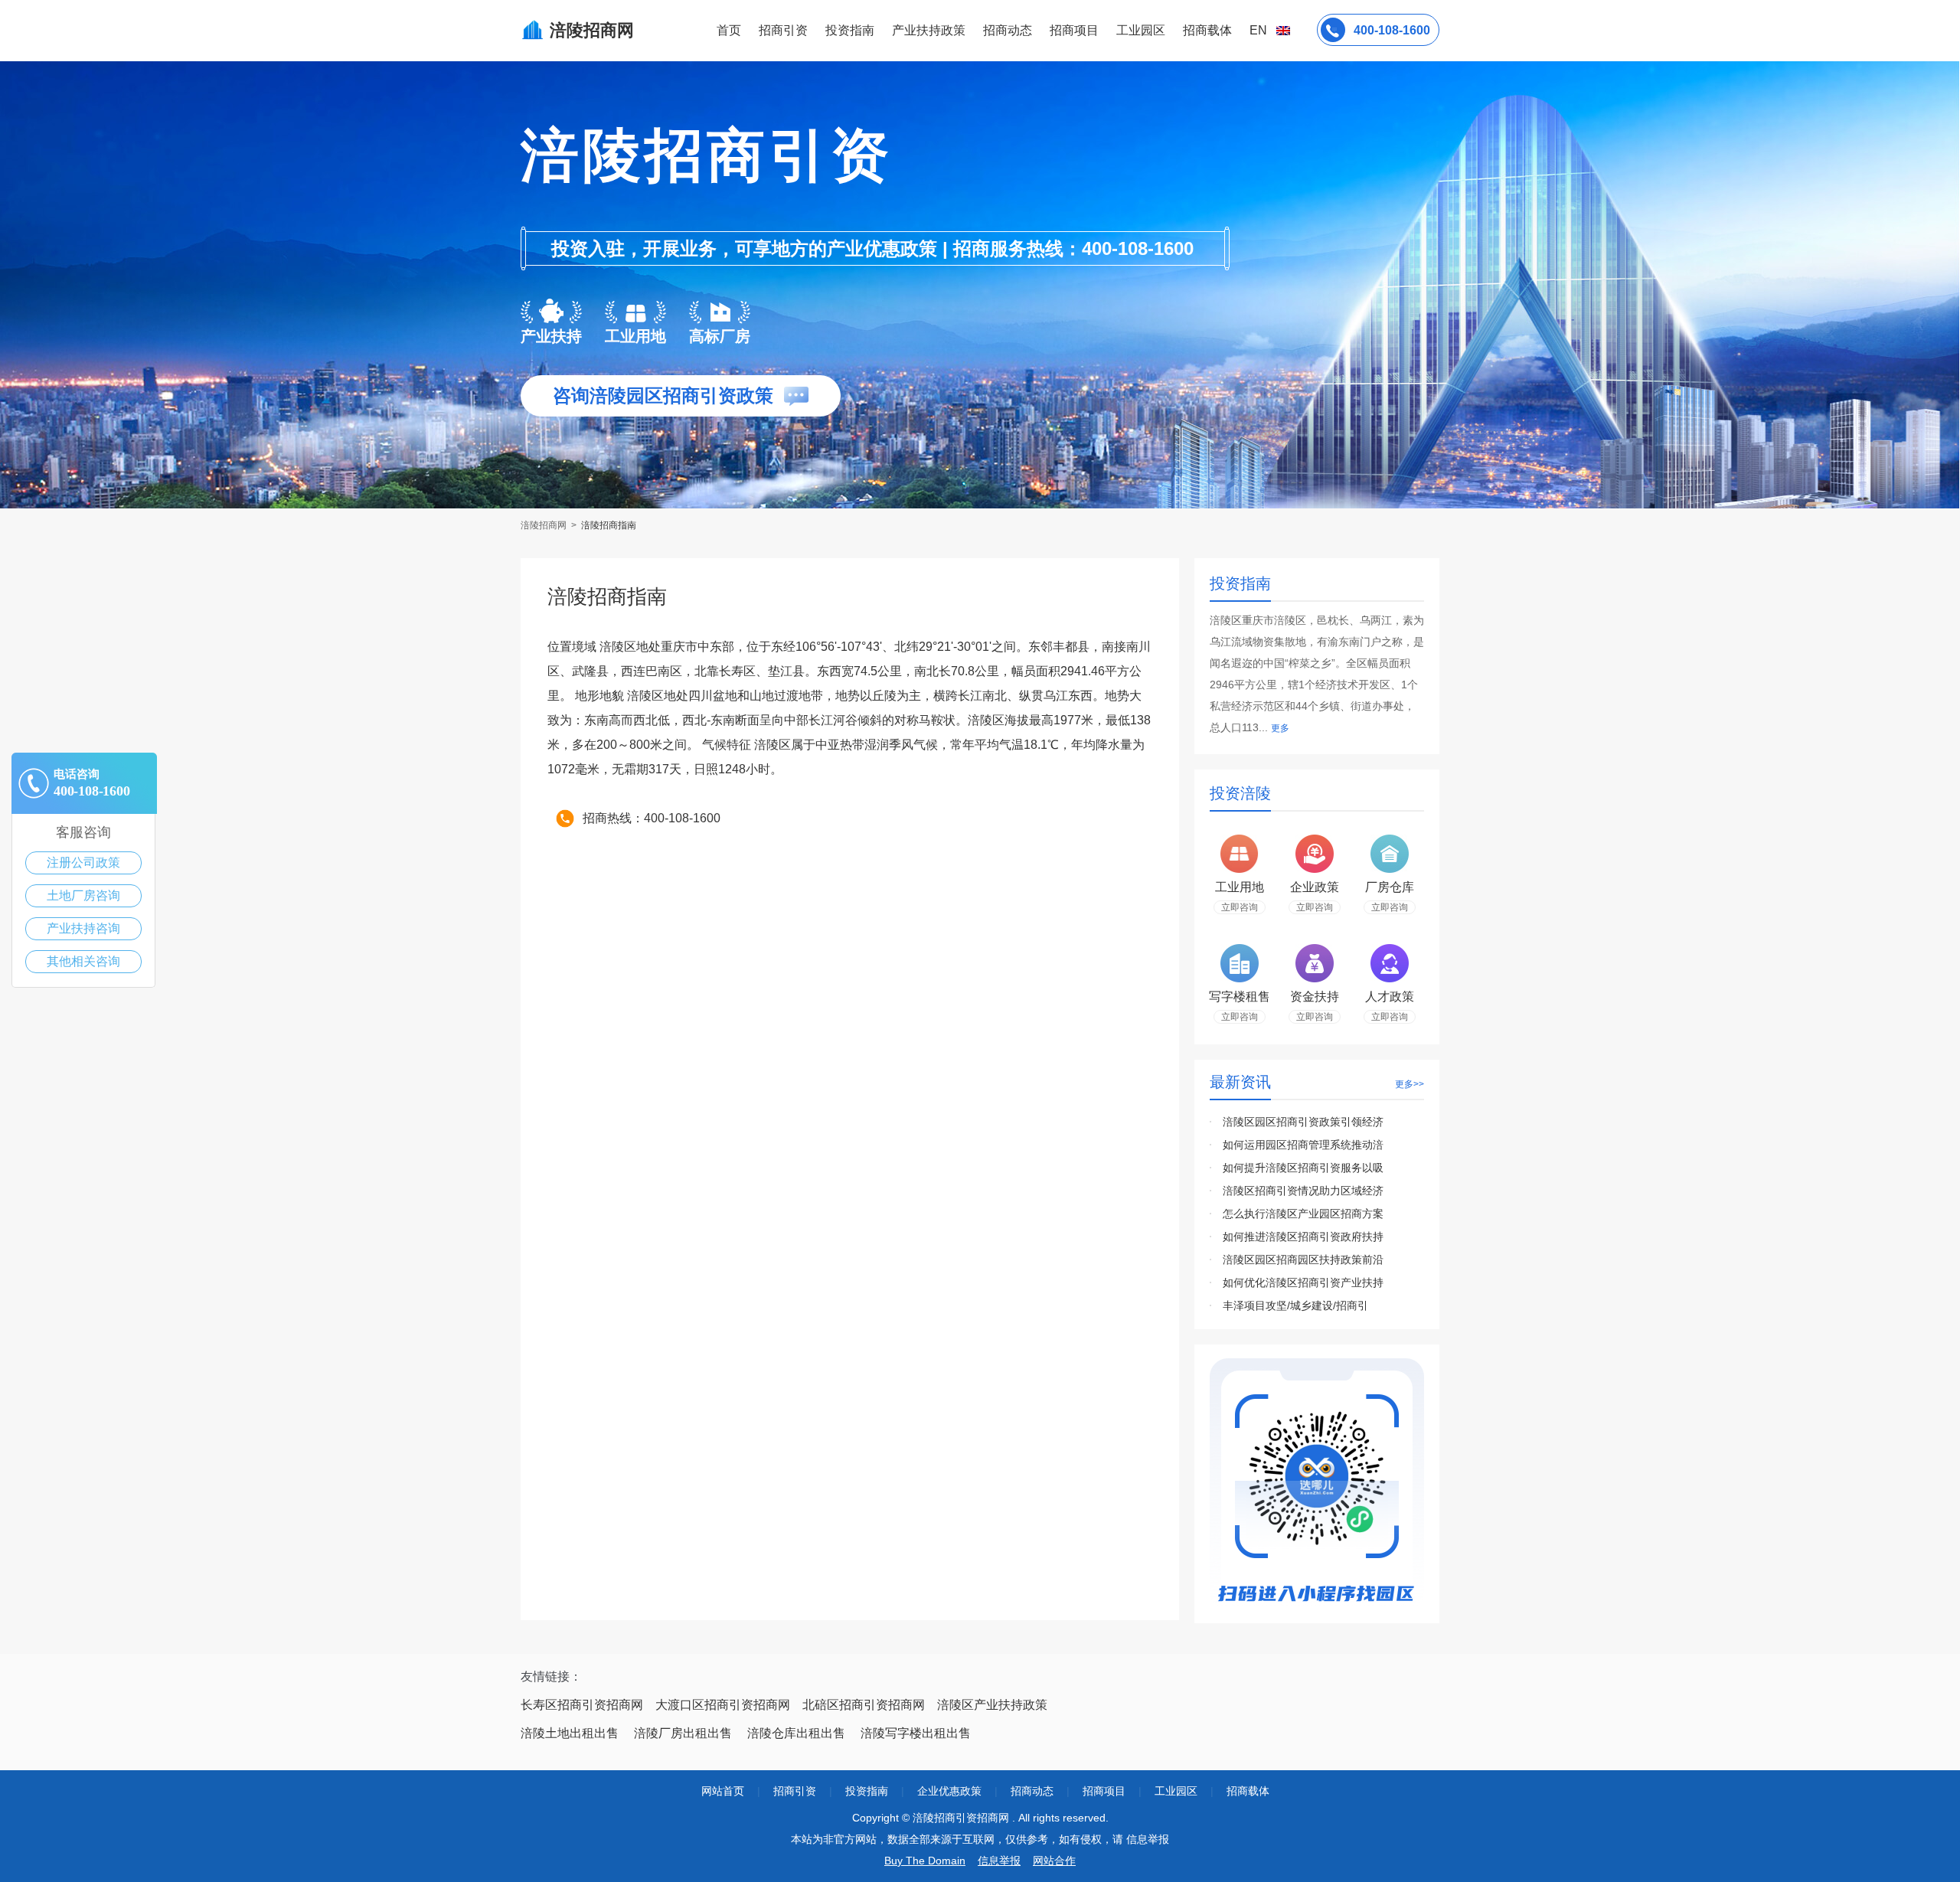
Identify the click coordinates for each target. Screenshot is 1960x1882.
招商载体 (1248, 1791)
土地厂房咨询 (83, 895)
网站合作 (1054, 1861)
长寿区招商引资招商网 (582, 1705)
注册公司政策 (83, 863)
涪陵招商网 (545, 525)
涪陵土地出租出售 (570, 1733)
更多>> (1410, 1084)
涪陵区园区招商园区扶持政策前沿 (1303, 1260)
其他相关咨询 (83, 961)
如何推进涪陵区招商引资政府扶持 (1303, 1237)
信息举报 (999, 1861)
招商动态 (1008, 30)
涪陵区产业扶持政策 (992, 1705)
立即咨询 (1240, 907)
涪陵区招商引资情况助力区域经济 (1303, 1191)
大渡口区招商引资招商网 (723, 1705)
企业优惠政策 (949, 1791)
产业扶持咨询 (83, 928)
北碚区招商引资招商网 (864, 1705)
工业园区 (1141, 30)
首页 (729, 30)
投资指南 (850, 30)
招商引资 (783, 30)
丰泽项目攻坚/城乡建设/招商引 (1295, 1305)
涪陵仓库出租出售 (796, 1733)
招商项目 (1074, 30)
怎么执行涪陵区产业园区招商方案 (1303, 1214)
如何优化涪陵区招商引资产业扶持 (1303, 1282)
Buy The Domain (925, 1861)
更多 (1280, 728)
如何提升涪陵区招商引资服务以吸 (1303, 1168)
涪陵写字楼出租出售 (916, 1733)
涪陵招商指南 (609, 525)
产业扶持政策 (929, 30)
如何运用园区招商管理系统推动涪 (1303, 1145)
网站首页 (723, 1791)
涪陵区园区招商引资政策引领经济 (1303, 1122)
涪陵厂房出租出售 (683, 1733)
